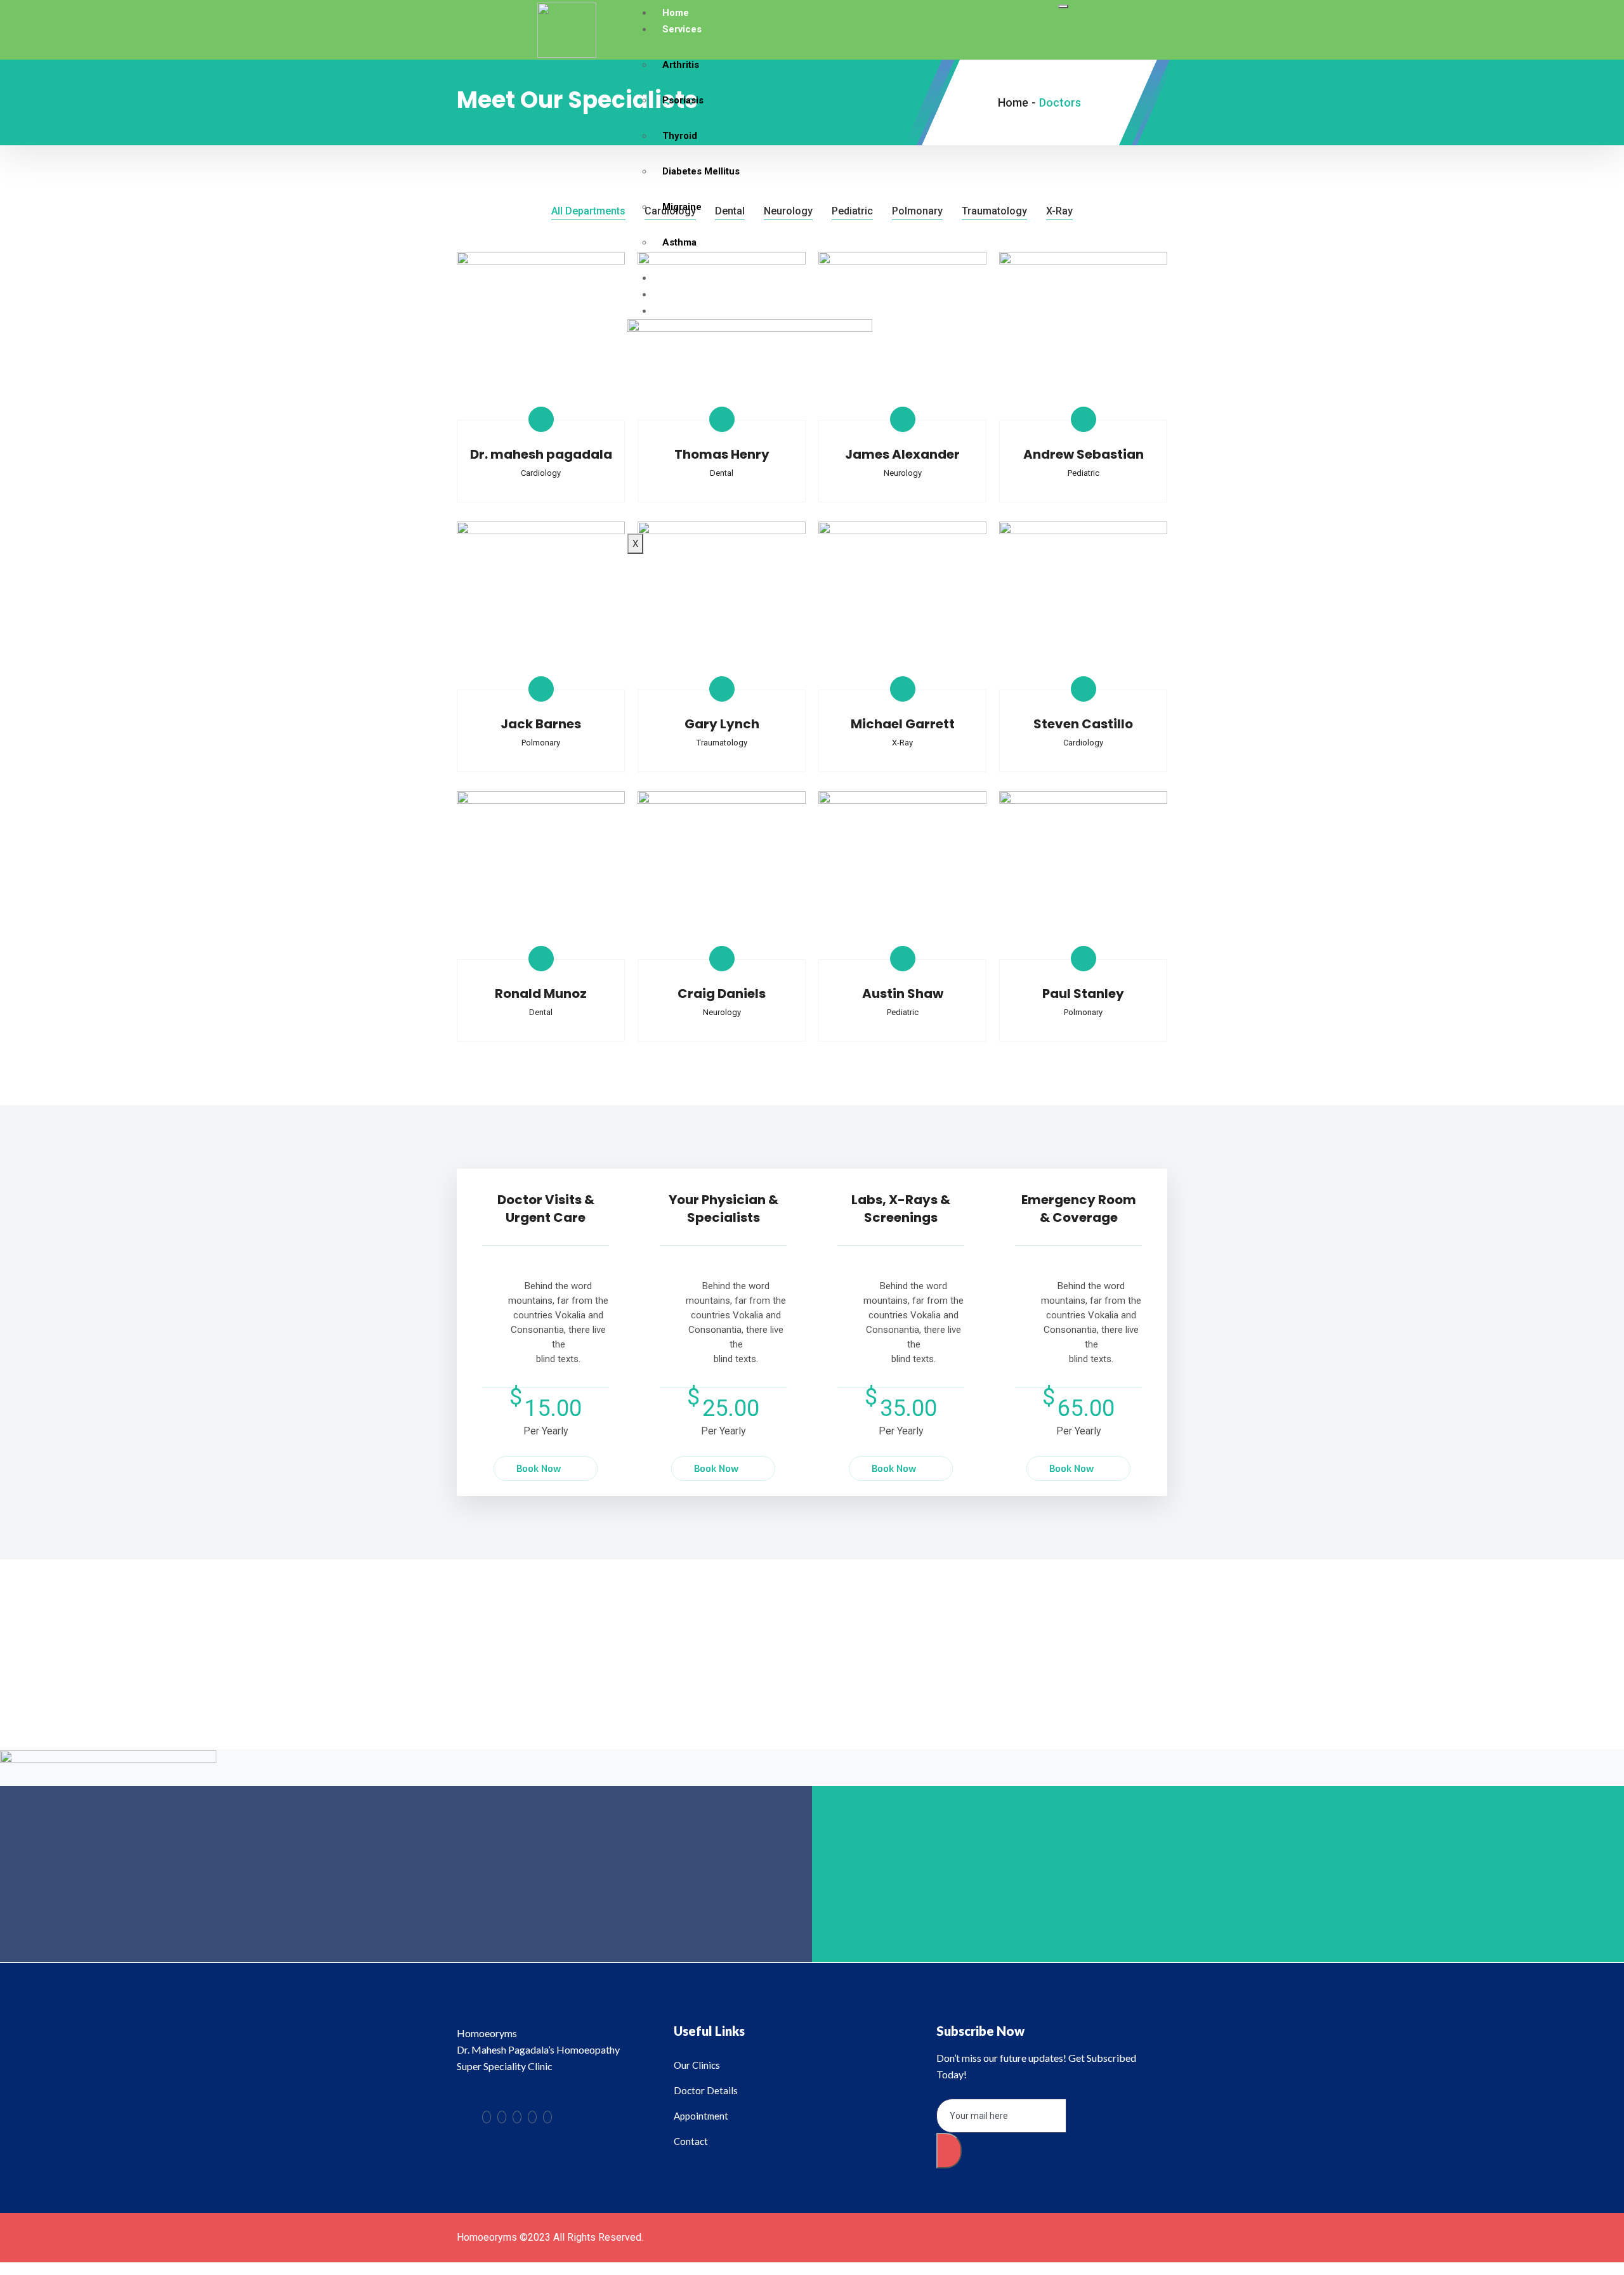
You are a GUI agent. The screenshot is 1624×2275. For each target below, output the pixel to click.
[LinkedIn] (517, 2117)
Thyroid (680, 136)
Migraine (682, 207)
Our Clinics (687, 311)
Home (676, 13)
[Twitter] (502, 2117)
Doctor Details (694, 278)
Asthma (679, 242)
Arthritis (681, 65)
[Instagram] (547, 2117)
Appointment (691, 294)
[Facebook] (487, 2117)
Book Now (539, 1469)
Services (682, 29)
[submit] (949, 2151)
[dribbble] (532, 2117)
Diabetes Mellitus (701, 171)
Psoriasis (683, 100)
